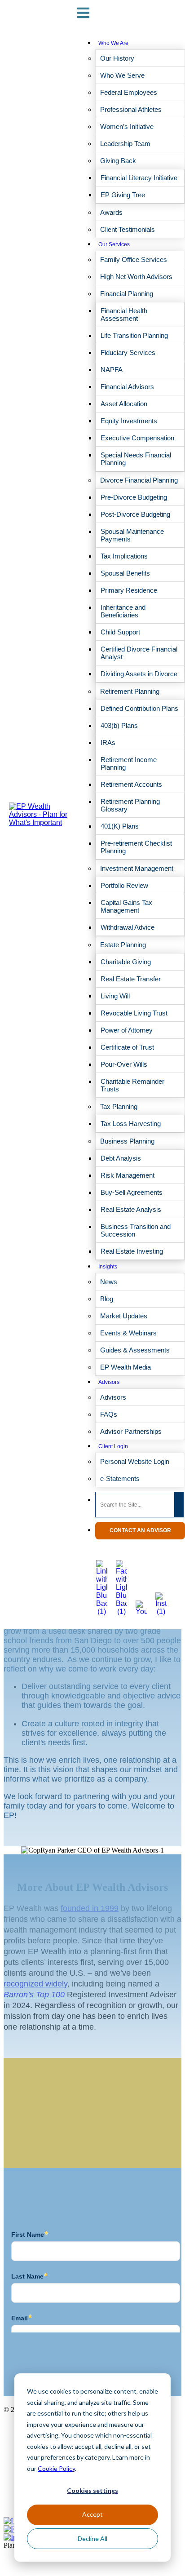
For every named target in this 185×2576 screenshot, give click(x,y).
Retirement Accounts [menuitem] (131, 784)
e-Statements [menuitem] (120, 1479)
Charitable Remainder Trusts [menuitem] (132, 1085)
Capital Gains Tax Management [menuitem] (126, 906)
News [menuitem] (109, 1282)
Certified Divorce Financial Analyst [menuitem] (139, 653)
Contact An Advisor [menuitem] (140, 1530)
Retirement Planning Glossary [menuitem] (130, 805)
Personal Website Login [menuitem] (135, 1461)
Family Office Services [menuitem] (134, 259)
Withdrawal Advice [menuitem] (128, 927)
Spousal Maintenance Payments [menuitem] (132, 535)
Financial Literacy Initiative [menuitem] (139, 178)
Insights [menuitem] (108, 1267)
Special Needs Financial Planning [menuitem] (136, 459)
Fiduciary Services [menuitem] (128, 352)
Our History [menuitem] (117, 58)
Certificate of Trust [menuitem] (127, 1047)
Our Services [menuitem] (114, 244)
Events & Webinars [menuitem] (128, 1333)
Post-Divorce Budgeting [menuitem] (135, 514)
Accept (92, 2514)
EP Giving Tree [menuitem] (123, 195)
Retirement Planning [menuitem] (130, 691)
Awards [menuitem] (111, 212)
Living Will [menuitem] (115, 996)
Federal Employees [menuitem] (129, 92)
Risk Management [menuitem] (128, 1175)
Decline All (92, 2538)
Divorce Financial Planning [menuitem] (139, 480)
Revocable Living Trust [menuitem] (134, 1013)
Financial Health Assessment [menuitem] (124, 315)
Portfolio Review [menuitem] (124, 885)
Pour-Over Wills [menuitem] (124, 1064)
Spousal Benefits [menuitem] (125, 573)
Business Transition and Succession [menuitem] (136, 1230)
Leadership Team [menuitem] (125, 144)
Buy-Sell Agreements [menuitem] (132, 1192)
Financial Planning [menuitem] (127, 294)
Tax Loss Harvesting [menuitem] (131, 1124)
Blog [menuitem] (107, 1299)
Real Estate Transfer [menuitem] (131, 979)
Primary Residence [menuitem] (129, 590)
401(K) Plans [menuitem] (120, 826)
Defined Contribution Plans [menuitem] (139, 708)
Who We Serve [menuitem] (122, 75)
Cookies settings (92, 2490)
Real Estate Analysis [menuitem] (131, 1209)
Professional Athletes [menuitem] (131, 109)
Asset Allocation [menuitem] (124, 404)
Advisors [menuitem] (109, 1382)
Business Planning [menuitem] (127, 1141)
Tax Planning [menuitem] (119, 1106)
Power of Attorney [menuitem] (127, 1030)
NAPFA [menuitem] (112, 370)
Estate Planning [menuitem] (123, 945)
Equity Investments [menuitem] (129, 421)
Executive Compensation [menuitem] (137, 438)
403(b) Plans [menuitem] (119, 725)
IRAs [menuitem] (108, 743)
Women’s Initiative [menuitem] (127, 126)
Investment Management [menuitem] (137, 868)
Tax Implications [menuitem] (124, 556)
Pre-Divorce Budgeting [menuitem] (134, 497)
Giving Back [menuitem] (118, 161)
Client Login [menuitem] (113, 1446)
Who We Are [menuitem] (113, 43)
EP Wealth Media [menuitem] (126, 1367)
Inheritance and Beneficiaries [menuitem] (123, 611)
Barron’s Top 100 (34, 1995)
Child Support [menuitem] (120, 632)
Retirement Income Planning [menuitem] (129, 763)
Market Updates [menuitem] (124, 1316)
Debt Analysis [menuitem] (121, 1158)
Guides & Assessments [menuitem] (135, 1350)
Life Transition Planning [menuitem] (134, 335)
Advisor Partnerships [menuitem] (131, 1431)
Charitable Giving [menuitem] (126, 962)
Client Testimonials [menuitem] (128, 229)
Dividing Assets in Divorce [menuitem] (139, 674)
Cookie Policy (56, 2468)
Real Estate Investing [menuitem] (132, 1251)
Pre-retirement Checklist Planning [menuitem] (136, 847)
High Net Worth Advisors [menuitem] (136, 277)
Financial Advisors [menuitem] (127, 387)
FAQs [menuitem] (109, 1414)
